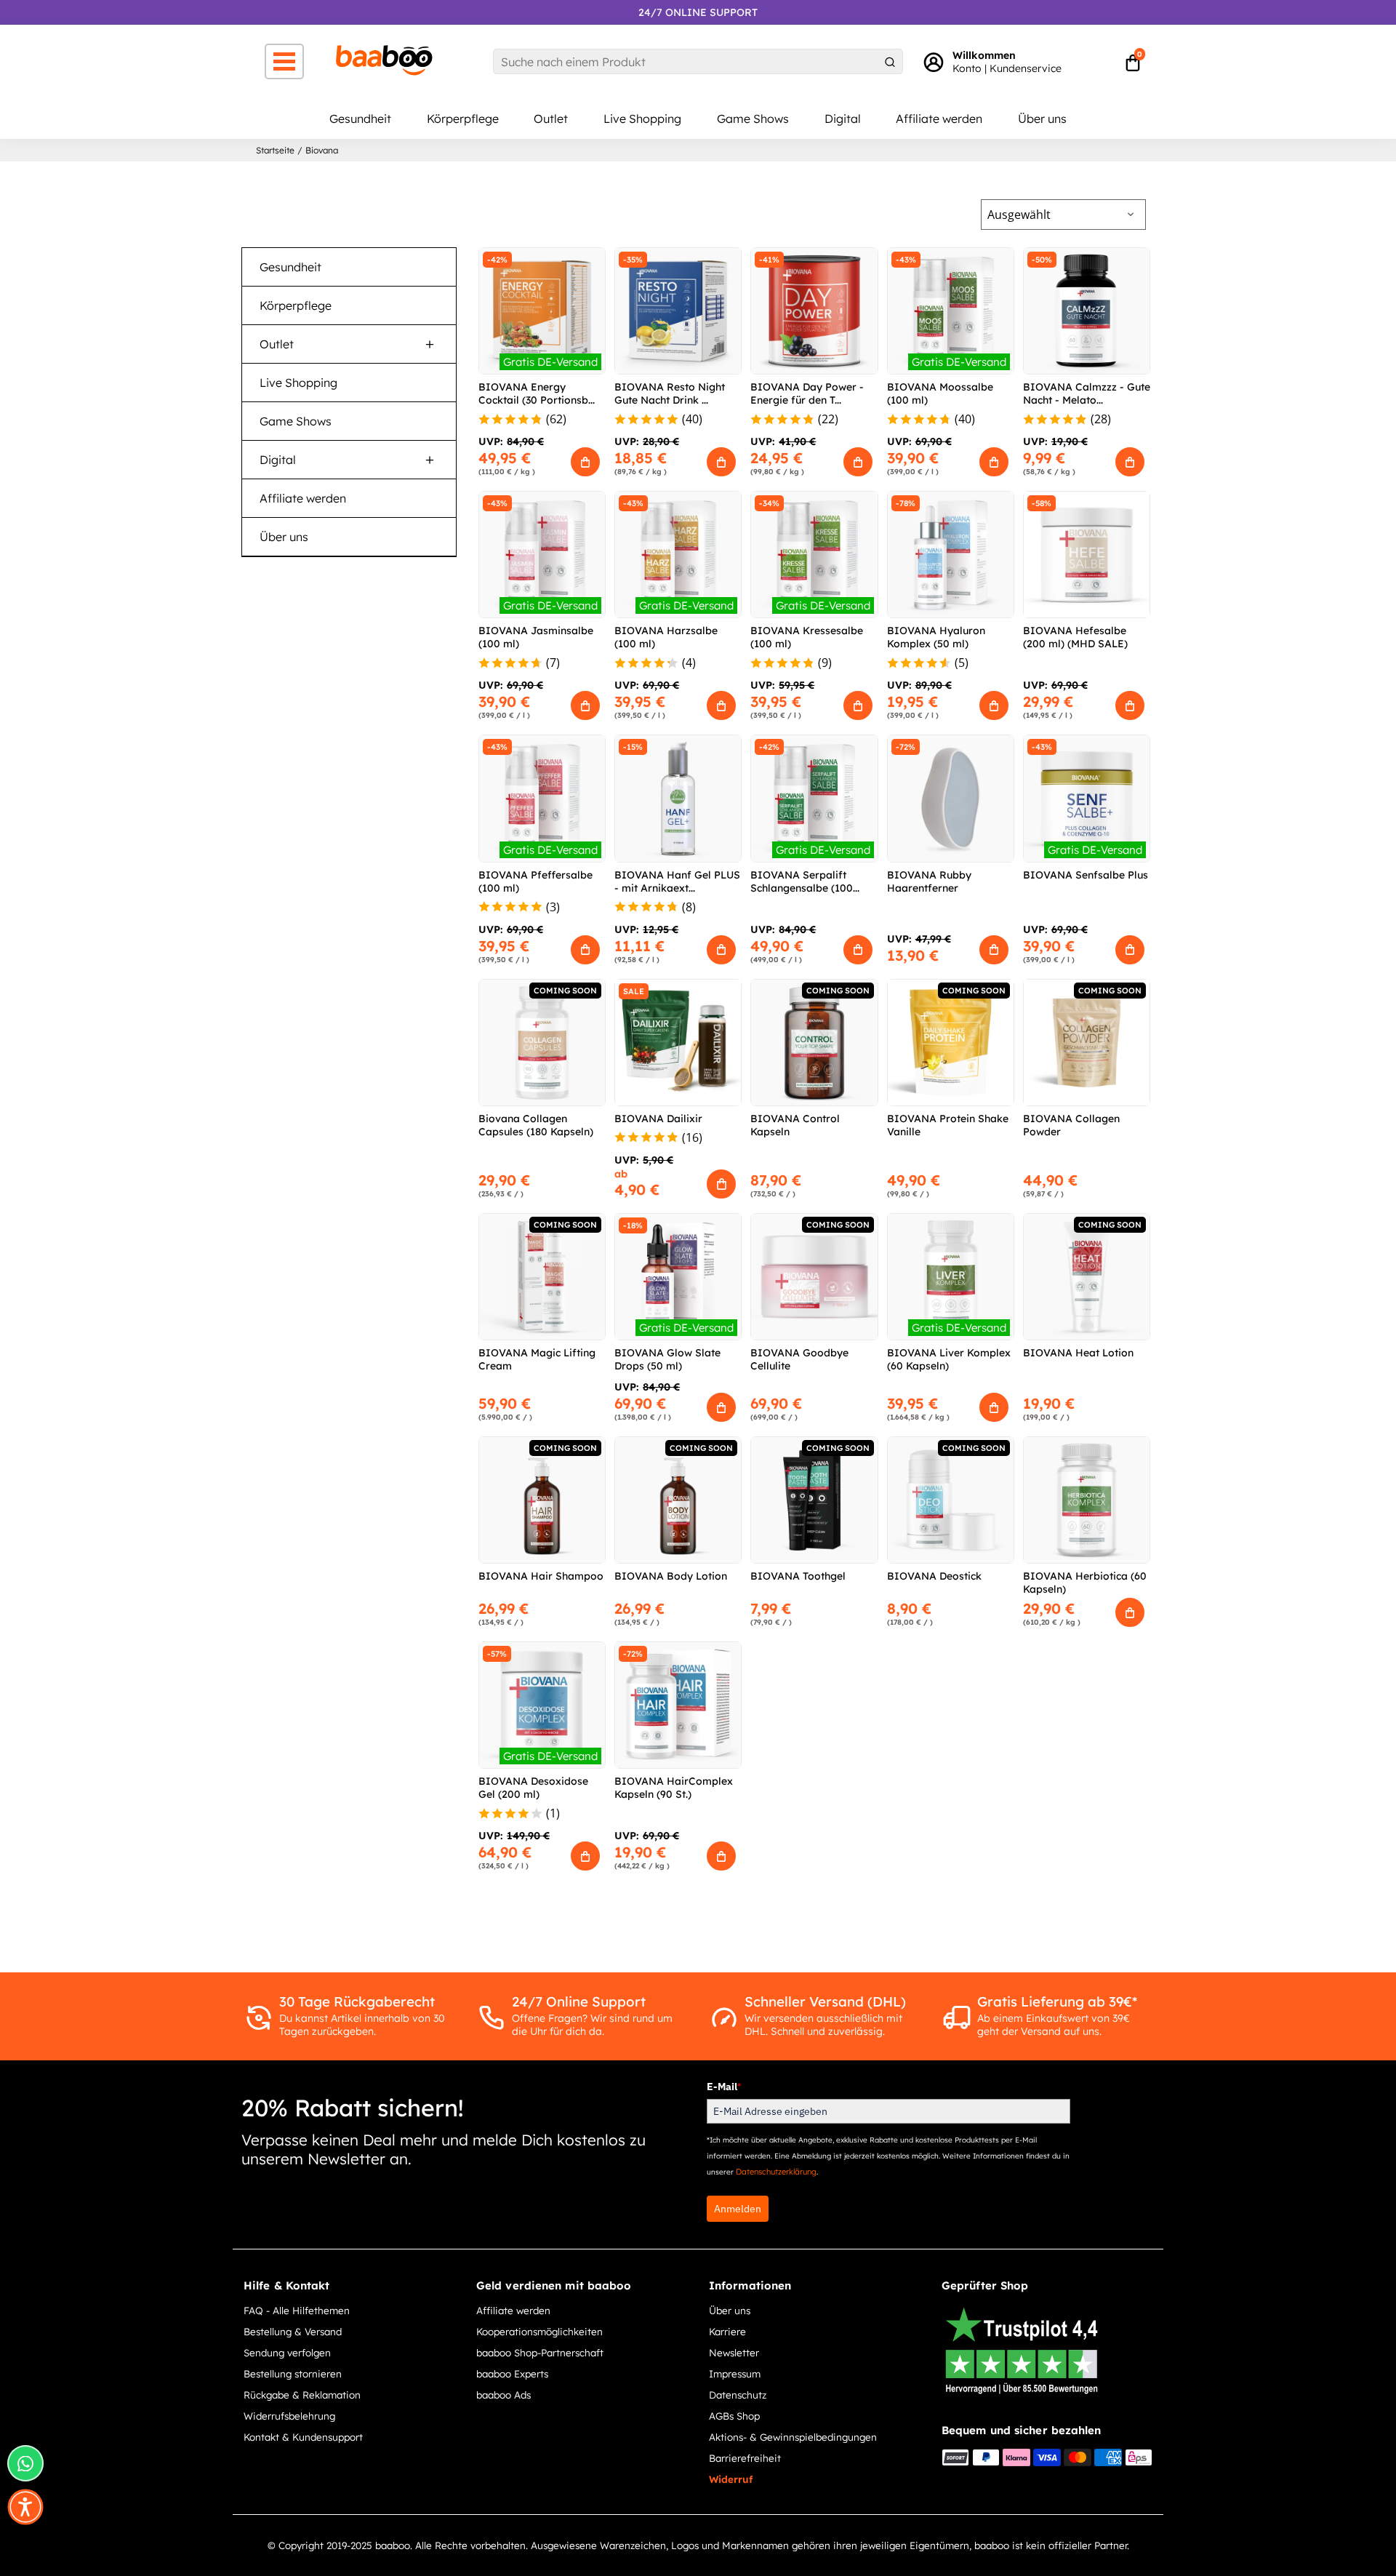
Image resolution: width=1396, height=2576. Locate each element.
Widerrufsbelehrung (289, 2416)
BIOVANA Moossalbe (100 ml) (940, 393)
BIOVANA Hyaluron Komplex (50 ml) (936, 637)
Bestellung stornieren (293, 2373)
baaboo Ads (504, 2395)
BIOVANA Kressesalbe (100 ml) (807, 637)
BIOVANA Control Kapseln (795, 1125)
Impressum (735, 2373)
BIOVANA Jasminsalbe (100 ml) (536, 637)
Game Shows (753, 119)
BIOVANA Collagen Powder (1071, 1125)
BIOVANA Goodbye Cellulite (799, 1359)
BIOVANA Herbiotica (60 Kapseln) (1085, 1583)
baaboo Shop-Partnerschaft (540, 2352)
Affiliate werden (939, 119)
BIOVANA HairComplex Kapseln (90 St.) (674, 1788)
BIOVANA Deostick (934, 1576)
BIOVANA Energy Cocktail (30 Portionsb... (537, 393)
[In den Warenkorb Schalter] (585, 462)
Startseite (275, 150)
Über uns (1042, 119)
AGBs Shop (734, 2416)
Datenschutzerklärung (776, 2172)
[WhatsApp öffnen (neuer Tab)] (25, 2463)
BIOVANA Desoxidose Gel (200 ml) (533, 1788)
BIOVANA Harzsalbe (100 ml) (666, 637)
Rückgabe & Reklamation (302, 2395)
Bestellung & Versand (293, 2331)
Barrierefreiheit (745, 2458)
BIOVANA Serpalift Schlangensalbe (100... (805, 881)
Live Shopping (642, 119)
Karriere (727, 2331)
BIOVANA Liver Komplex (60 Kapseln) (949, 1359)
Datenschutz (738, 2395)
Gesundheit (360, 119)
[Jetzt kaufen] (721, 1184)
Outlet (551, 119)
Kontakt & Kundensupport (303, 2437)
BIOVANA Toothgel (798, 1576)
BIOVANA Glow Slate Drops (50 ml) (667, 1359)
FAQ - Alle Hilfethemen (297, 2310)
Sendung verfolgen (287, 2352)
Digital (843, 119)
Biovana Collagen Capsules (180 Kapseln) (536, 1125)
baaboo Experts (512, 2373)
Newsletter (734, 2352)
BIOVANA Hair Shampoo (541, 1576)
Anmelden (738, 2209)
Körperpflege (463, 119)
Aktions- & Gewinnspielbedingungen (793, 2437)
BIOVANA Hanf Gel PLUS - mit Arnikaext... (677, 881)
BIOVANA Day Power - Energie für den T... (807, 393)
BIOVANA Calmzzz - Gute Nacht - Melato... (1087, 393)
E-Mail (724, 2087)
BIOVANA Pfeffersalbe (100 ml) (535, 881)
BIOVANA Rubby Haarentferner (929, 881)
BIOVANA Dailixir (658, 1119)
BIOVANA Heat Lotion (1078, 1353)
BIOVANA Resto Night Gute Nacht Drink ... (670, 393)
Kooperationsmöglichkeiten (539, 2331)
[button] (25, 2507)
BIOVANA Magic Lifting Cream (537, 1359)
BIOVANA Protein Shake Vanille (948, 1125)
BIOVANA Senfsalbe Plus (1086, 875)
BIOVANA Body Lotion (671, 1576)
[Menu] (284, 61)
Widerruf (731, 2479)
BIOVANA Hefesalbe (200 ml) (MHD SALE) (1075, 637)
